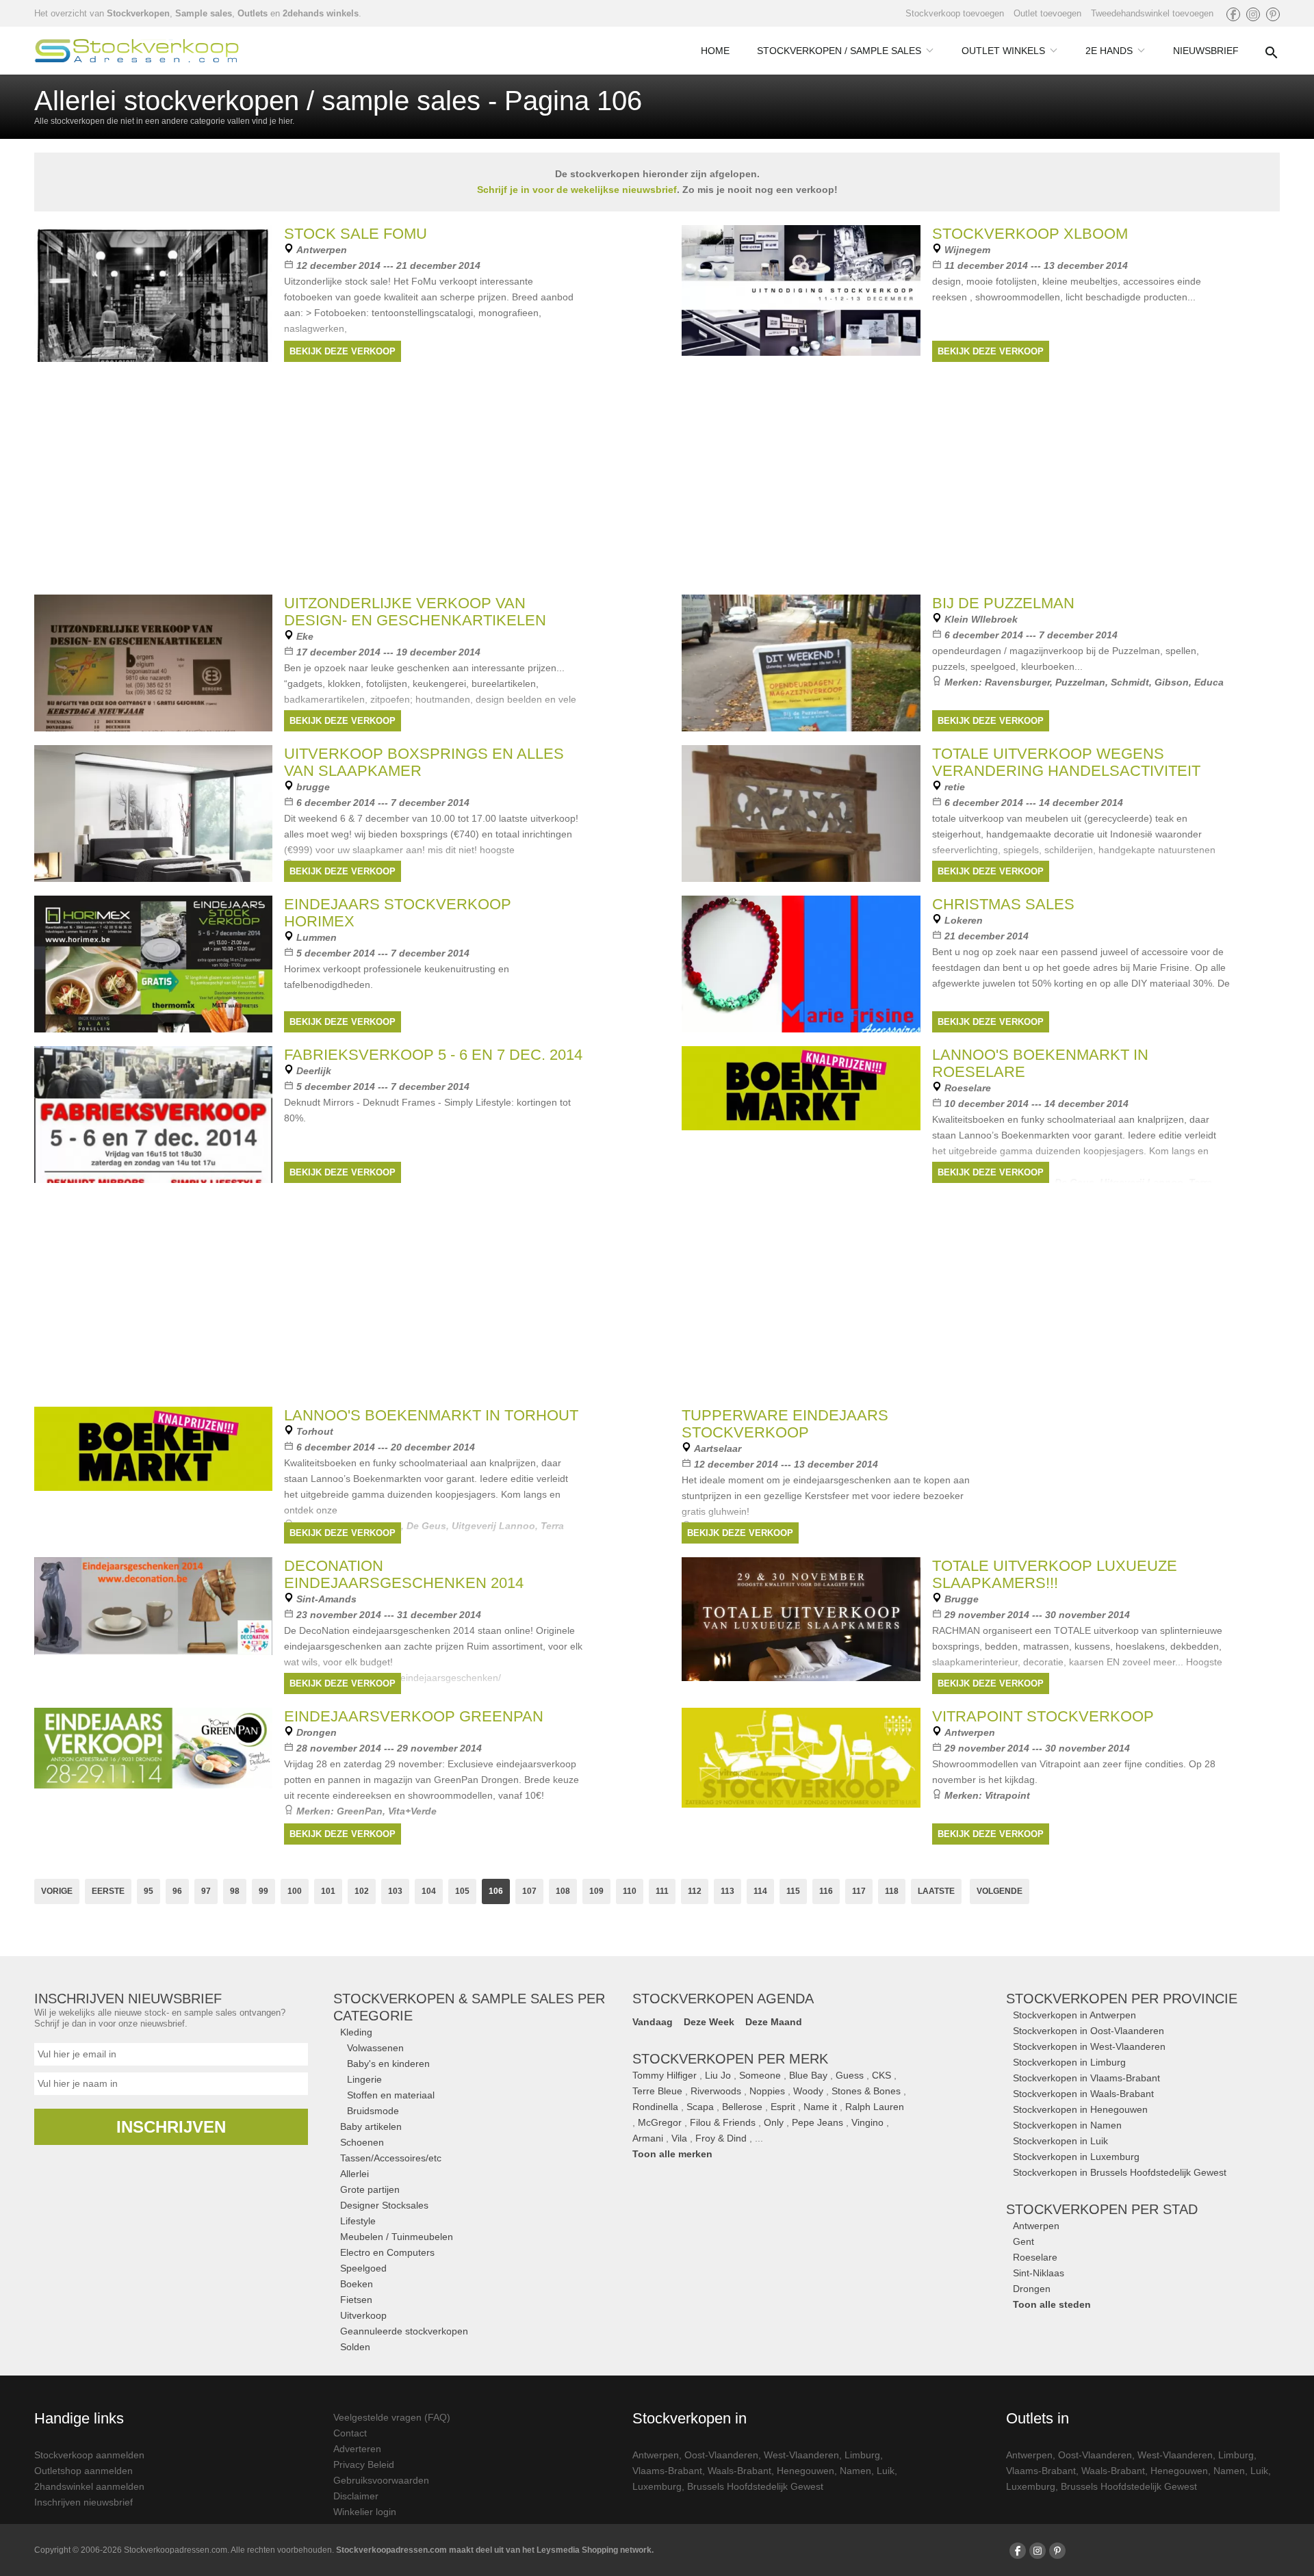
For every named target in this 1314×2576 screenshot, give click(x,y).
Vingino (867, 2122)
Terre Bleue (657, 2091)
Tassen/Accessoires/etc (391, 2158)
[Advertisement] (657, 1292)
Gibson (1172, 682)
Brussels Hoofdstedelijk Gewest (755, 2486)
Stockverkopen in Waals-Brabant (1083, 2094)
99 (263, 1891)
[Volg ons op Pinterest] (1273, 14)
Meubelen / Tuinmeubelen (397, 2237)
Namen (855, 2471)
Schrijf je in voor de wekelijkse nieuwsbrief (577, 190)
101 (328, 1891)
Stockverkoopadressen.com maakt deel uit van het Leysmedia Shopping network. (495, 2550)
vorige (57, 1891)
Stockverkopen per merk (730, 2059)
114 (760, 1891)
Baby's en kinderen (388, 2064)
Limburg (862, 2455)
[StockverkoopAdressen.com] (137, 51)
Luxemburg (657, 2486)
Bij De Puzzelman (1003, 603)
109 (596, 1891)
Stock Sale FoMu (356, 234)
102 (362, 1891)
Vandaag (653, 2022)
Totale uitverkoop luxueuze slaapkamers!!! (1055, 1574)
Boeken (357, 2284)
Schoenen (362, 2142)
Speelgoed (363, 2268)
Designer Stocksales (384, 2205)
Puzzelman (1080, 682)
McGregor (660, 2122)
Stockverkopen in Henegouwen (1080, 2109)
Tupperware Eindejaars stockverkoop (785, 1424)
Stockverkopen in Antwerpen (1074, 2015)
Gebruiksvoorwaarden (381, 2480)
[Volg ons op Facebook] (1233, 14)
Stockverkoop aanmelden (89, 2455)
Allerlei (355, 2174)
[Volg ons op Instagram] (1253, 14)
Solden (355, 2347)
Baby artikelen (371, 2126)
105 (462, 1891)
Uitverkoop (363, 2315)
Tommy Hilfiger (665, 2075)
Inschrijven (171, 2127)
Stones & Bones (866, 2091)
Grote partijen (370, 2189)
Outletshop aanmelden (83, 2471)
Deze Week (709, 2022)
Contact (350, 2433)
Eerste (108, 1891)
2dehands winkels (321, 13)
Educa (1209, 682)
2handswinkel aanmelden (89, 2486)
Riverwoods (716, 2091)
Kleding (356, 2032)
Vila (679, 2138)
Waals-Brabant (739, 2471)
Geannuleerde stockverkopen (404, 2331)
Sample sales (204, 13)
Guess (850, 2075)
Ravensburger (1017, 682)
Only (774, 2122)
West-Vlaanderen (801, 2455)
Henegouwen (806, 2471)
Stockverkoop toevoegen (955, 13)
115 (793, 1891)
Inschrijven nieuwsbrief (83, 2502)
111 (662, 1891)
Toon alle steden (1052, 2304)
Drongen (1032, 2289)
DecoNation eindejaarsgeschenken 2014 (404, 1574)
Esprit (783, 2107)
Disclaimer (356, 2496)
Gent (1023, 2241)
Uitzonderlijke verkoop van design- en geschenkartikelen (415, 612)
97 (206, 1891)
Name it (820, 2107)
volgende (1000, 1891)
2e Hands (1109, 51)
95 (149, 1891)
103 (395, 1891)
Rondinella (655, 2107)
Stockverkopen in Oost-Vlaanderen (1088, 2031)
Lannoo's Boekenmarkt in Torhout (431, 1415)
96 (177, 1891)
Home (715, 51)
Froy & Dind (721, 2138)
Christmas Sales (1003, 904)
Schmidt (1130, 682)
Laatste (936, 1891)
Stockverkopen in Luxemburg (1076, 2157)
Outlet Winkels (1003, 51)
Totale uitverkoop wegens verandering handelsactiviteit (1066, 762)
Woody (808, 2091)
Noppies (767, 2091)
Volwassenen (375, 2048)
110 (630, 1891)
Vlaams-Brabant (667, 2471)
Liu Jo (718, 2075)
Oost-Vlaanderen (721, 2455)
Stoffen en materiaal (391, 2095)
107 (529, 1891)
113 (727, 1891)
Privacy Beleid (364, 2464)
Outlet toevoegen (1047, 13)
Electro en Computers (387, 2252)
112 (695, 1891)
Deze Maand (774, 2022)
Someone (760, 2075)
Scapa (700, 2107)
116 (826, 1891)
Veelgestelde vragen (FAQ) (392, 2417)
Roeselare (1035, 2257)
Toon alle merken (672, 2154)
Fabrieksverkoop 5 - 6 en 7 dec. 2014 (433, 1055)
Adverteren (357, 2449)
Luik (886, 2471)
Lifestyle (358, 2221)
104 (429, 1891)
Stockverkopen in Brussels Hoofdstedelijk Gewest (1120, 2172)
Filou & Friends (723, 2122)
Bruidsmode (373, 2111)
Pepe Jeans (817, 2122)
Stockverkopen (138, 13)
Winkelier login (365, 2512)
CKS (881, 2075)
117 (859, 1891)
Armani (648, 2138)
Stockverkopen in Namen (1067, 2125)
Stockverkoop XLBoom (1030, 234)
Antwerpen (1036, 2226)
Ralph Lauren (875, 2107)
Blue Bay (808, 2075)
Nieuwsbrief (1206, 51)
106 (496, 1891)
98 (235, 1891)
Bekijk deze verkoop (343, 351)
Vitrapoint (1007, 1795)
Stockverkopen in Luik (1060, 2141)
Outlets (253, 13)
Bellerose (742, 2107)
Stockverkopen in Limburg (1069, 2062)
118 (892, 1891)
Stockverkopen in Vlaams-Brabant (1086, 2078)
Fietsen (356, 2300)
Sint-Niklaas (1039, 2273)
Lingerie (364, 2079)
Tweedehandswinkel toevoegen (1152, 13)
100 (295, 1891)
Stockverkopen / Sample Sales (839, 51)
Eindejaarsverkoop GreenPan (414, 1716)
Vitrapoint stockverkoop (1043, 1716)
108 (563, 1891)
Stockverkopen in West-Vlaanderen (1089, 2046)
